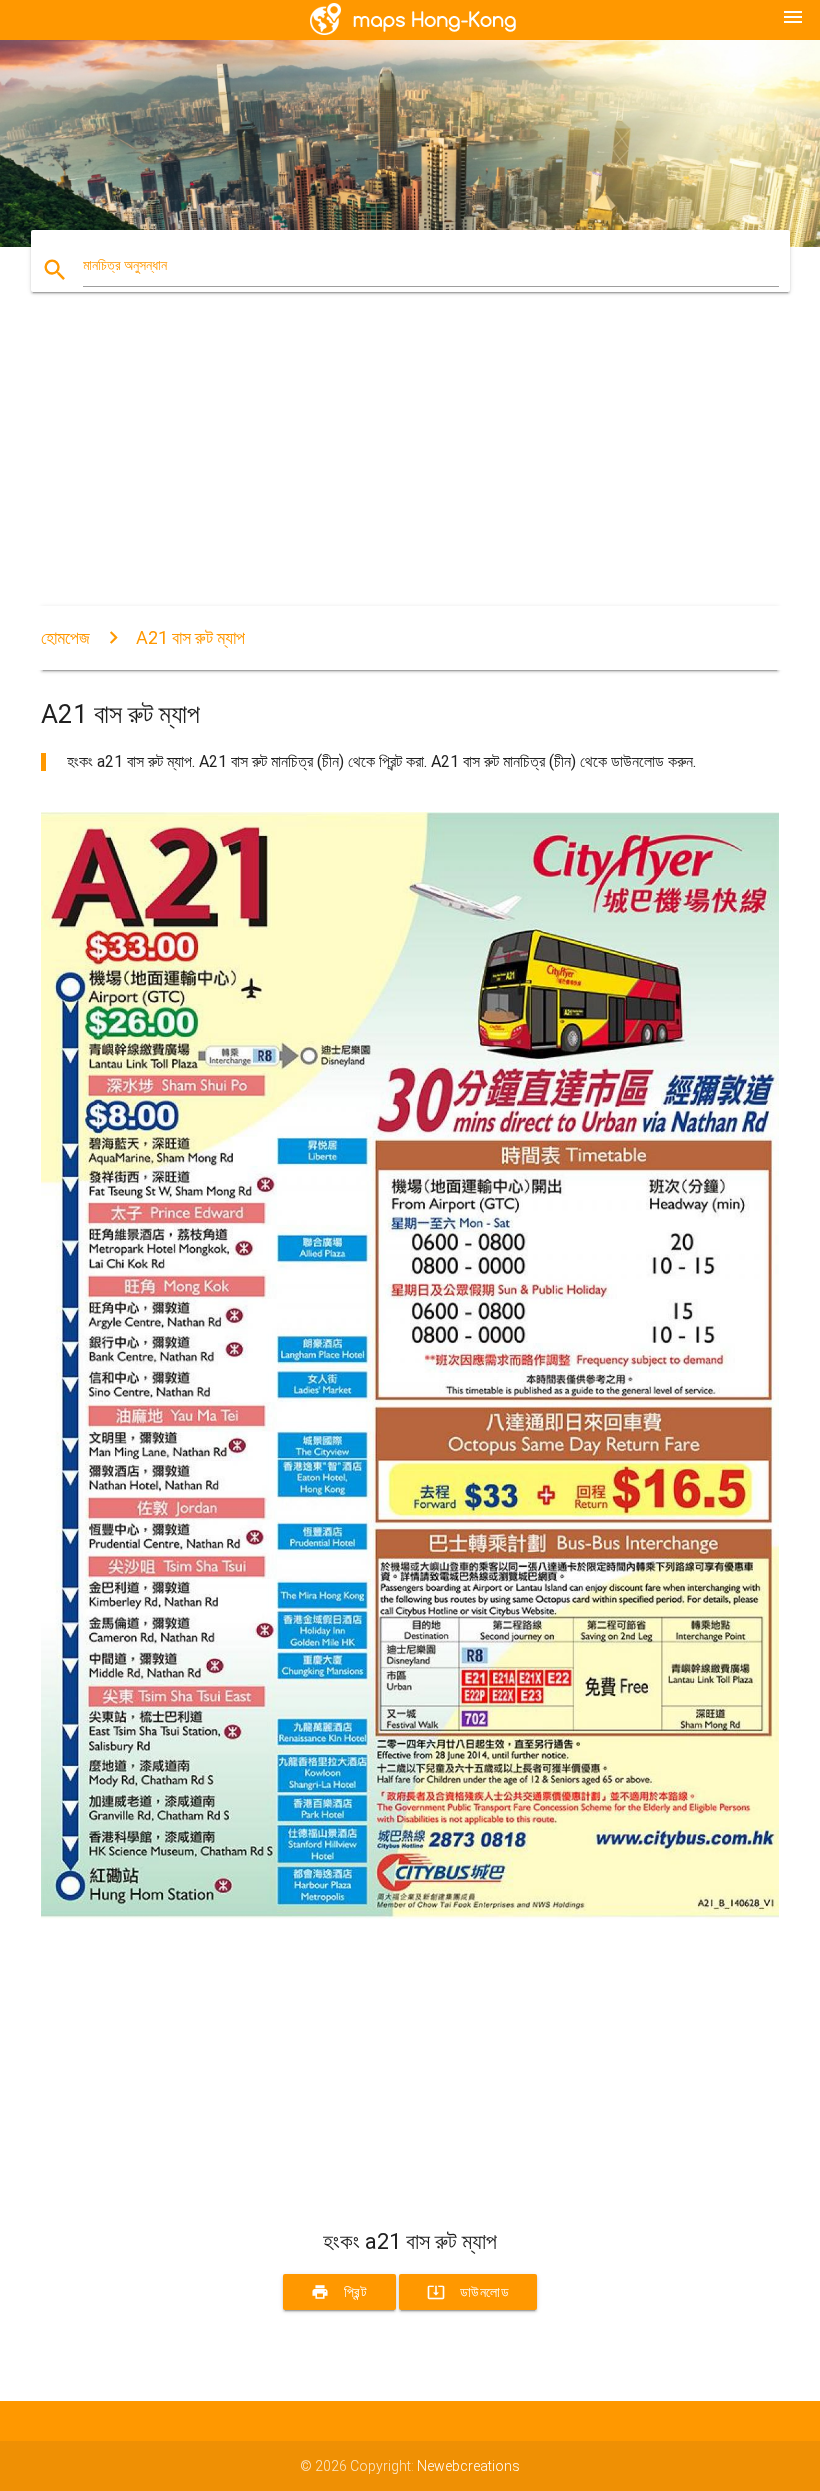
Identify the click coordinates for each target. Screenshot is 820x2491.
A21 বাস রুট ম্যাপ (190, 637)
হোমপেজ (65, 637)
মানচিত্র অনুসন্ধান (125, 265)
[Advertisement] (410, 466)
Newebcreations (468, 2466)
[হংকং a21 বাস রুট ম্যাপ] (410, 1914)
